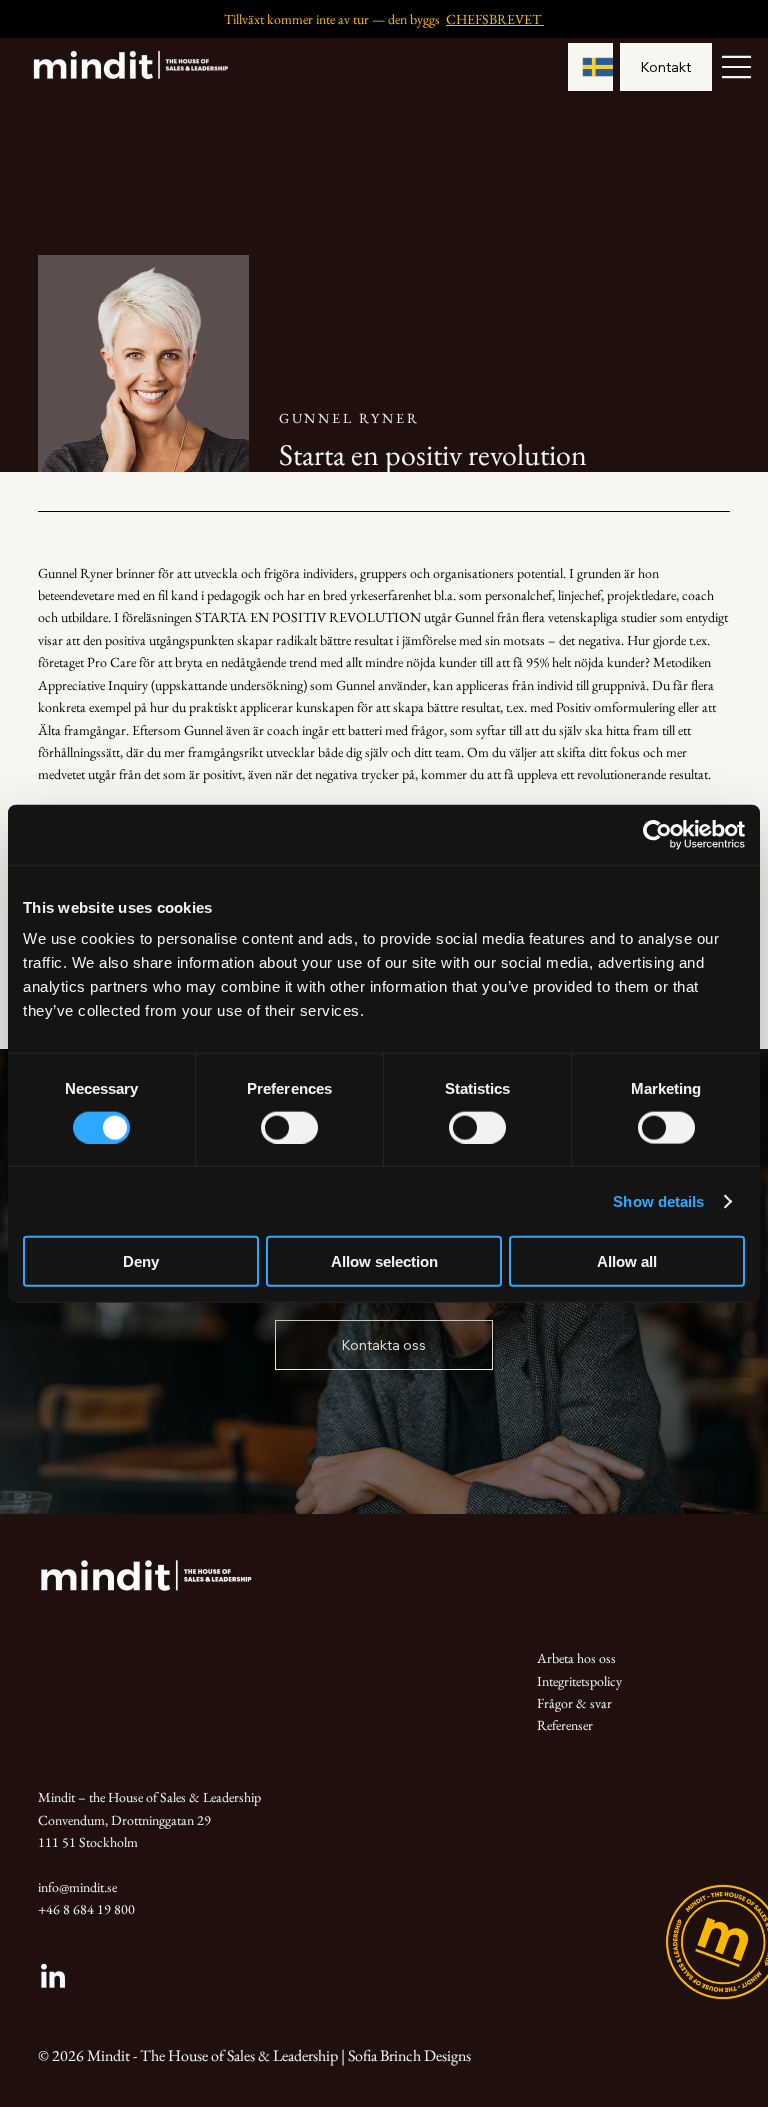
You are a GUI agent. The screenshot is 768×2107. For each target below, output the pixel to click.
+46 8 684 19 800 (86, 1909)
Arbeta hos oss (576, 1658)
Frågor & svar (574, 1703)
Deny (141, 1261)
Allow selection (384, 1261)
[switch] (289, 1127)
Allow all (627, 1261)
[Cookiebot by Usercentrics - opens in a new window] (657, 834)
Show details (658, 1200)
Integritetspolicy (579, 1681)
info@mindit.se (77, 1887)
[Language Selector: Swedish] (591, 67)
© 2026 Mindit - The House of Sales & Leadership (188, 2055)
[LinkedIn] (53, 1978)
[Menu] (737, 67)
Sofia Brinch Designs (409, 2055)
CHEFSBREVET (495, 19)
